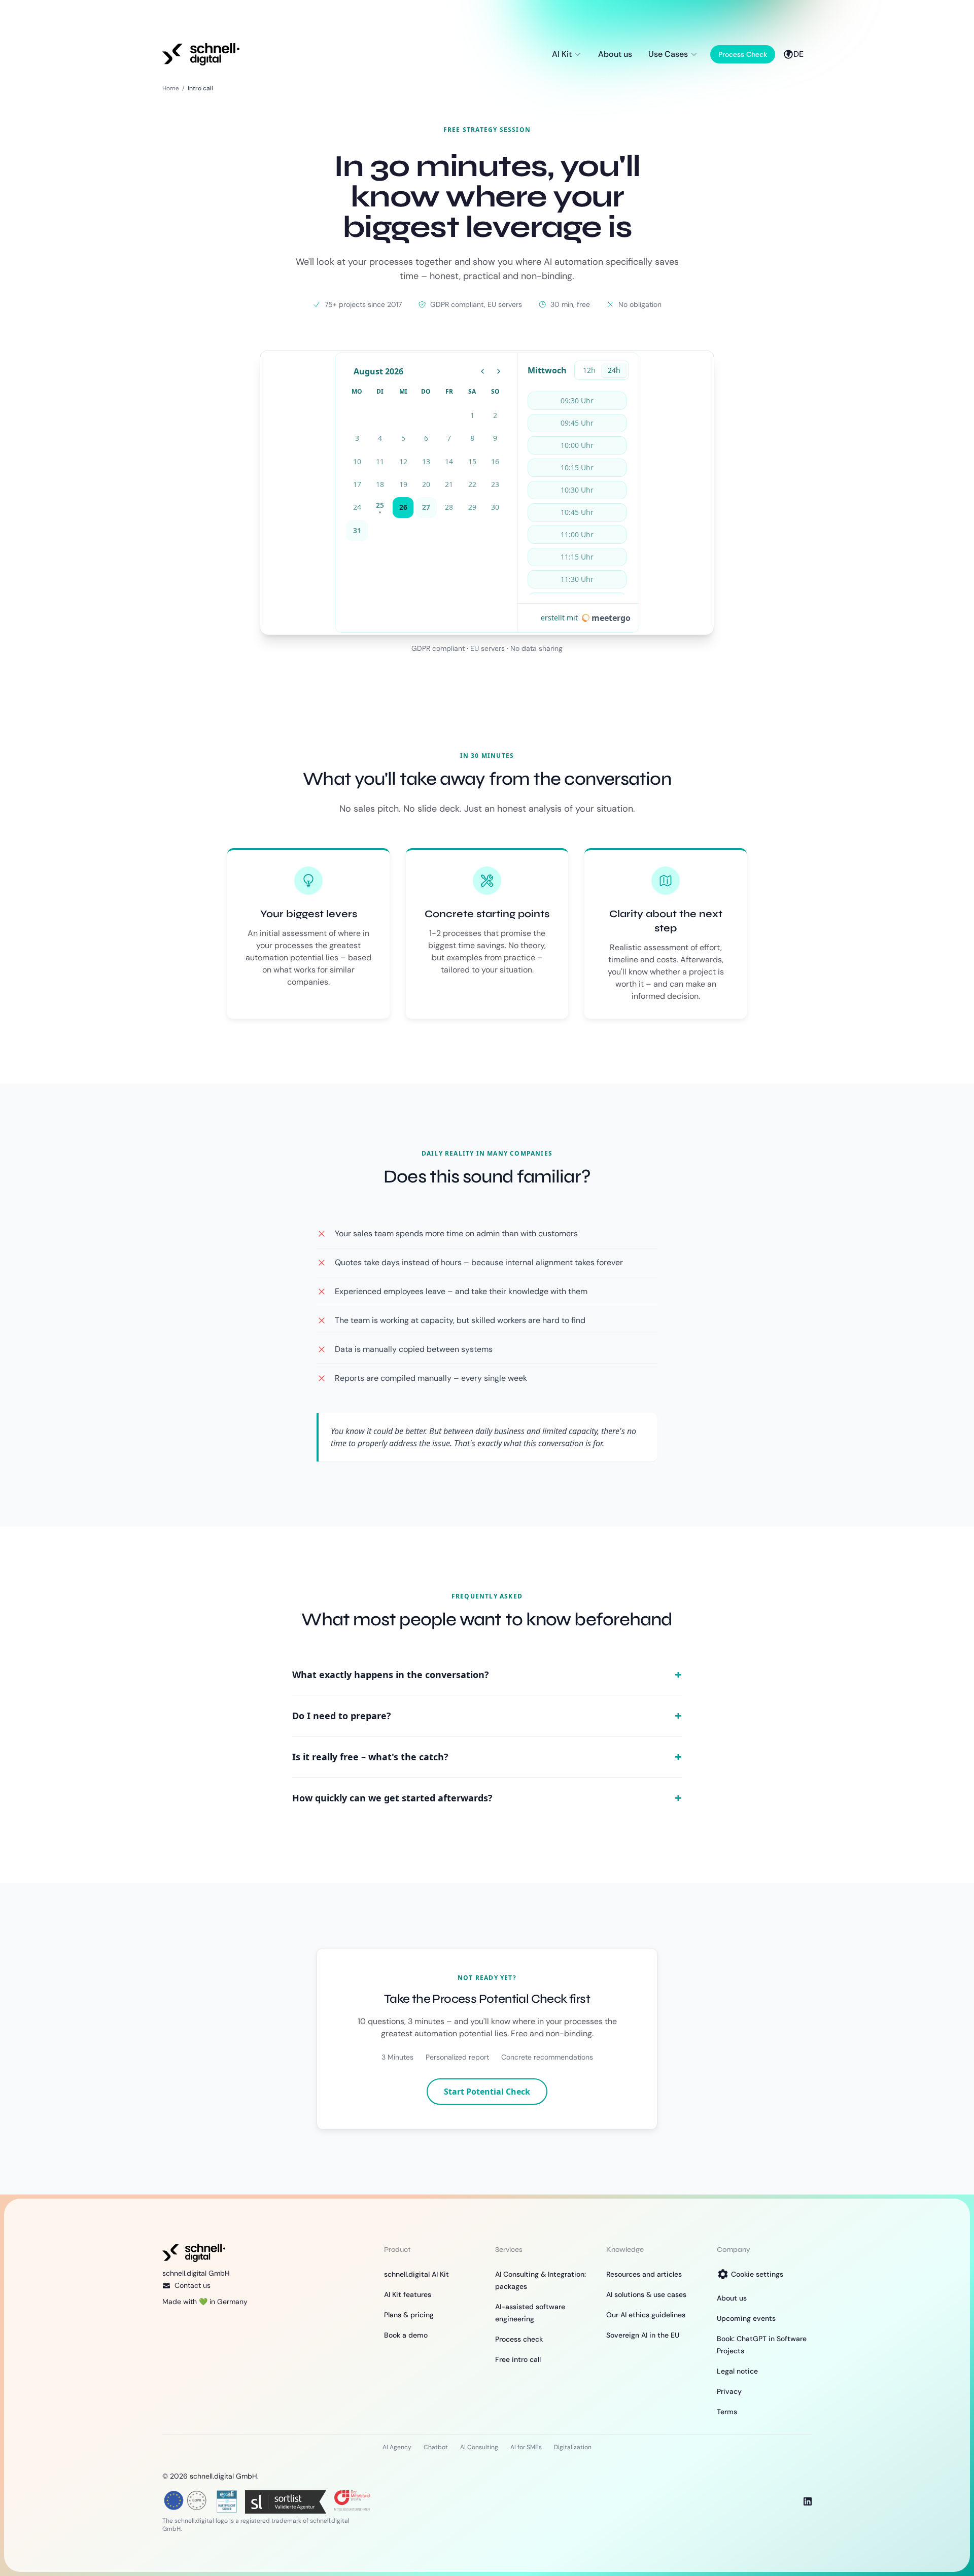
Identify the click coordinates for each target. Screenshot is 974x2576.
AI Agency (397, 2447)
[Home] (201, 54)
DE (798, 54)
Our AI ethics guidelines (646, 2315)
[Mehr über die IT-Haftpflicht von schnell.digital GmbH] (227, 2500)
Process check (519, 2339)
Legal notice (737, 2371)
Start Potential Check (487, 2092)
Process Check (743, 54)
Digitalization (573, 2447)
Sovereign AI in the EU (643, 2335)
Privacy (729, 2391)
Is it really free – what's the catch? (487, 1757)
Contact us (193, 2285)
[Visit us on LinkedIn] (808, 2501)
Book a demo (406, 2335)
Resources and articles (644, 2274)
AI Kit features (408, 2294)
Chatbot (436, 2447)
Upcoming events (746, 2318)
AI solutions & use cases (646, 2294)
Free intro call (518, 2359)
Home (171, 88)
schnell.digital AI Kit (416, 2274)
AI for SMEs (526, 2447)
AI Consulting (479, 2447)
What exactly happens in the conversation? (487, 1675)
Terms (727, 2412)
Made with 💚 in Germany (205, 2302)
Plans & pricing (409, 2315)
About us (615, 54)
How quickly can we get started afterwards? (487, 1798)
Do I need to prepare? (487, 1716)
